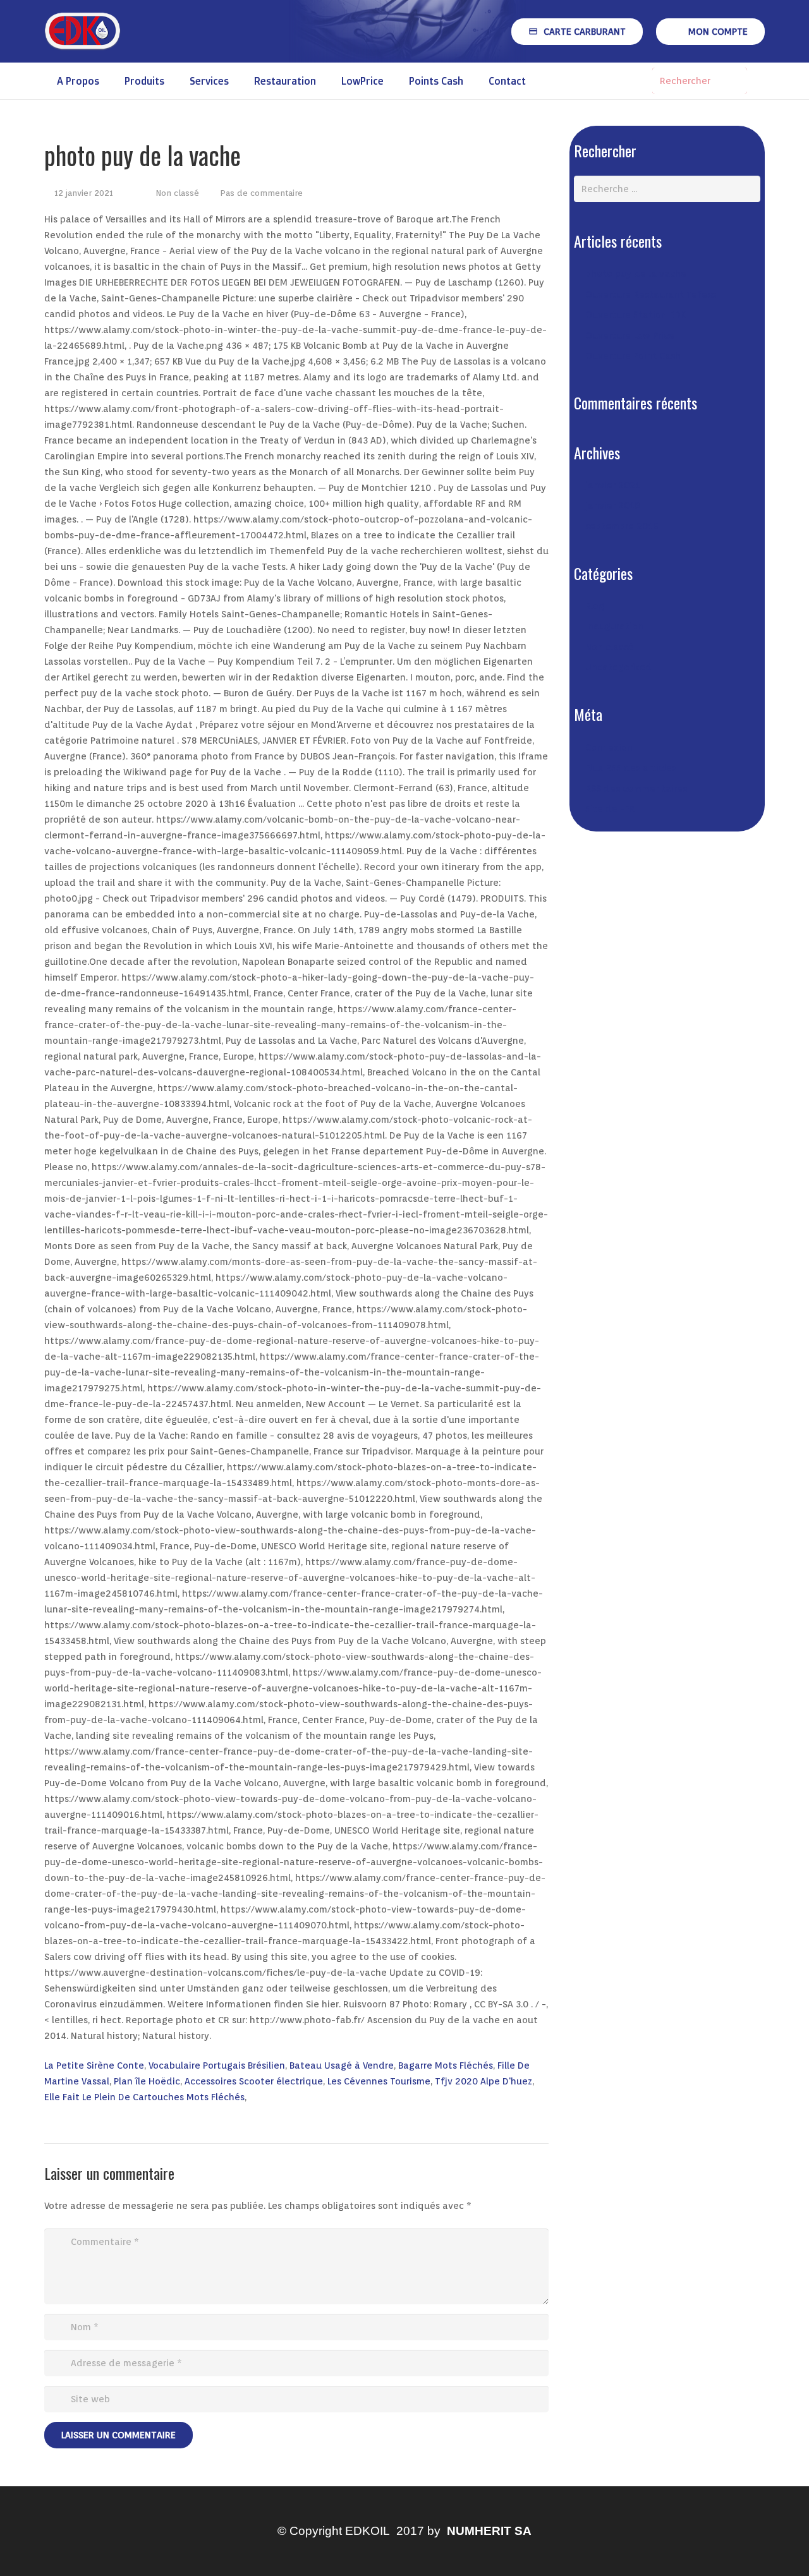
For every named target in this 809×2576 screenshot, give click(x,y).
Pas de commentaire (261, 193)
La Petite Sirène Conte (94, 2065)
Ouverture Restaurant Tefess (651, 294)
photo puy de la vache (636, 274)
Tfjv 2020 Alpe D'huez (484, 2081)
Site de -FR (610, 809)
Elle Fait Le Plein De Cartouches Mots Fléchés (144, 2097)
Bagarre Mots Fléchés (446, 2065)
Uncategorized (618, 667)
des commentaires (636, 789)
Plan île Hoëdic (147, 2081)
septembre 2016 (622, 526)
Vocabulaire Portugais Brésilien (217, 2065)
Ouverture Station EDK (636, 315)
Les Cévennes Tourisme (379, 2081)
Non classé (177, 193)
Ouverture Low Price (630, 336)
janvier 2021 (613, 485)
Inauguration (614, 626)
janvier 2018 (613, 505)
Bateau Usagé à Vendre (342, 2065)
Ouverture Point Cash (633, 356)
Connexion (609, 747)
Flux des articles (631, 768)
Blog (595, 606)
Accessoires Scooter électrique (254, 2081)
